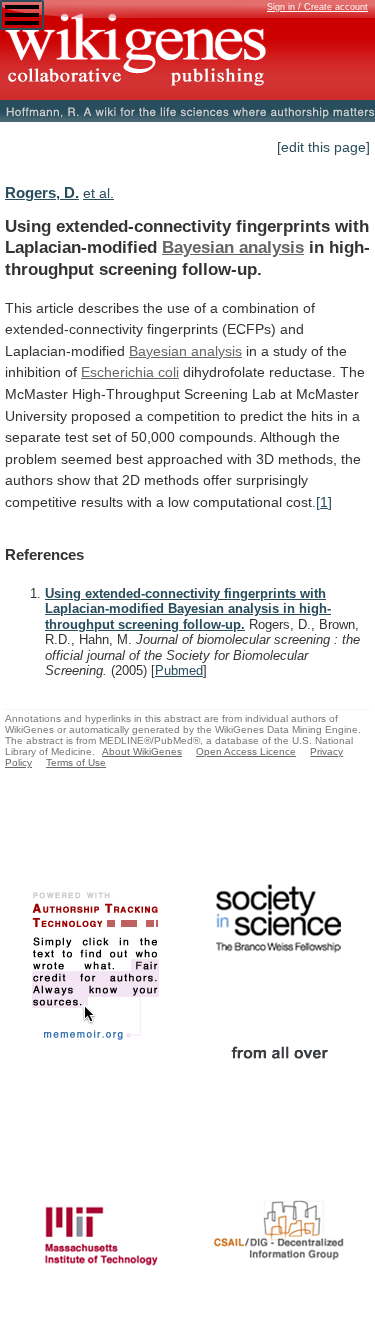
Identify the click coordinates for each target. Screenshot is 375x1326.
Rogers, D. (42, 192)
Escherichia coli (130, 372)
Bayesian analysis (233, 247)
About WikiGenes (142, 751)
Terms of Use (76, 762)
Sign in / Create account (317, 7)
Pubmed (179, 670)
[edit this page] (323, 147)
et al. (98, 193)
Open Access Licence (246, 751)
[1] (324, 502)
